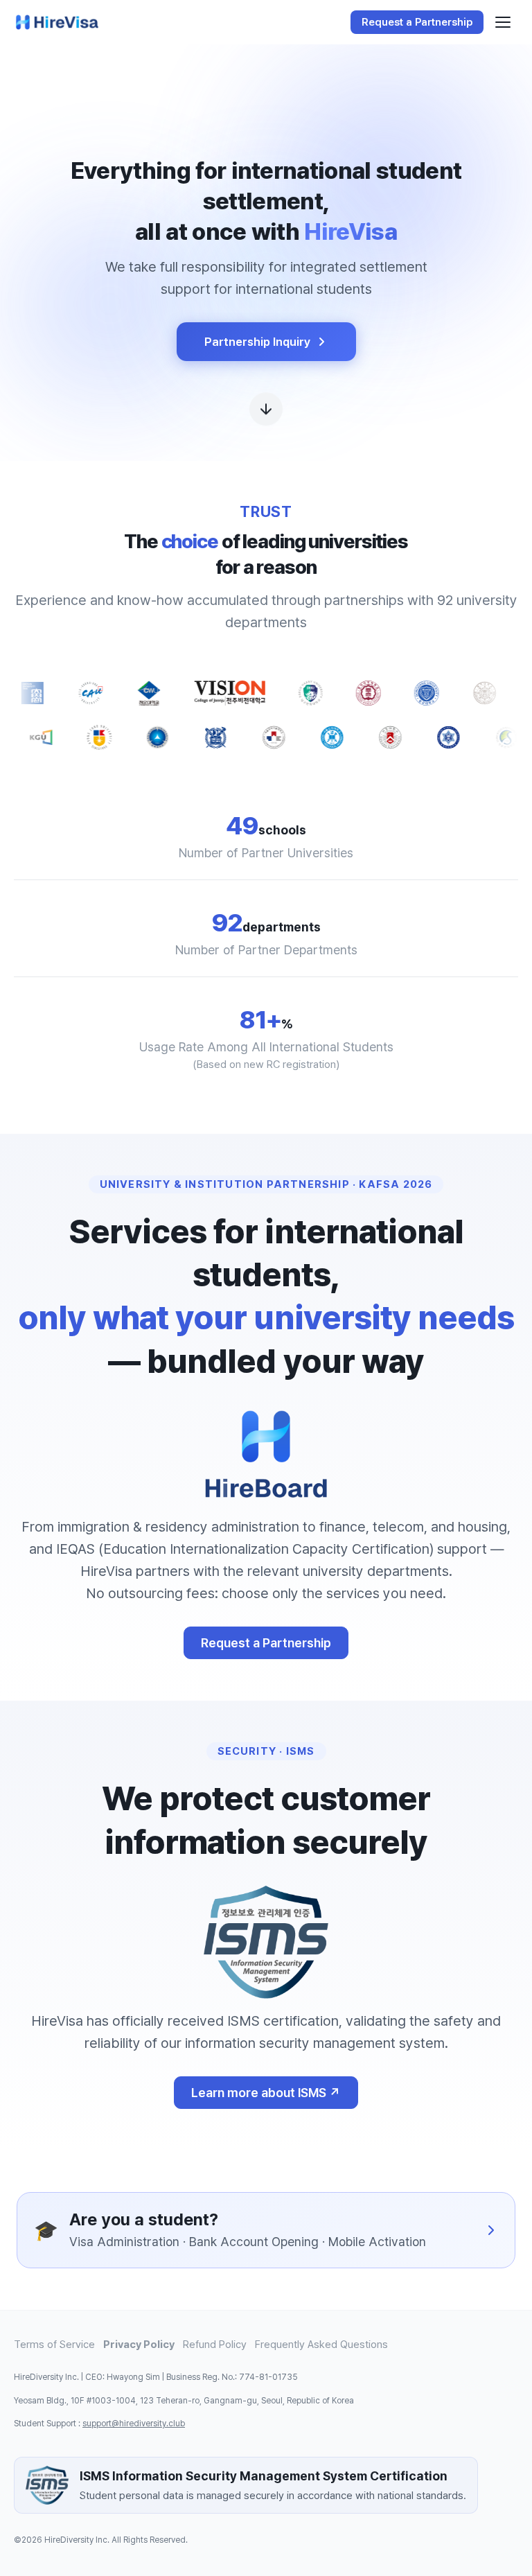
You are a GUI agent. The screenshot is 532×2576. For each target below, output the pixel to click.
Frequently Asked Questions (321, 2345)
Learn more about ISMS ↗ (266, 2093)
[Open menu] (503, 22)
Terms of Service (54, 2345)
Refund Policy (215, 2345)
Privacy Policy (139, 2345)
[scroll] (266, 411)
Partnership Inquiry (257, 342)
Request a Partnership (266, 1643)
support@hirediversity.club (134, 2424)
